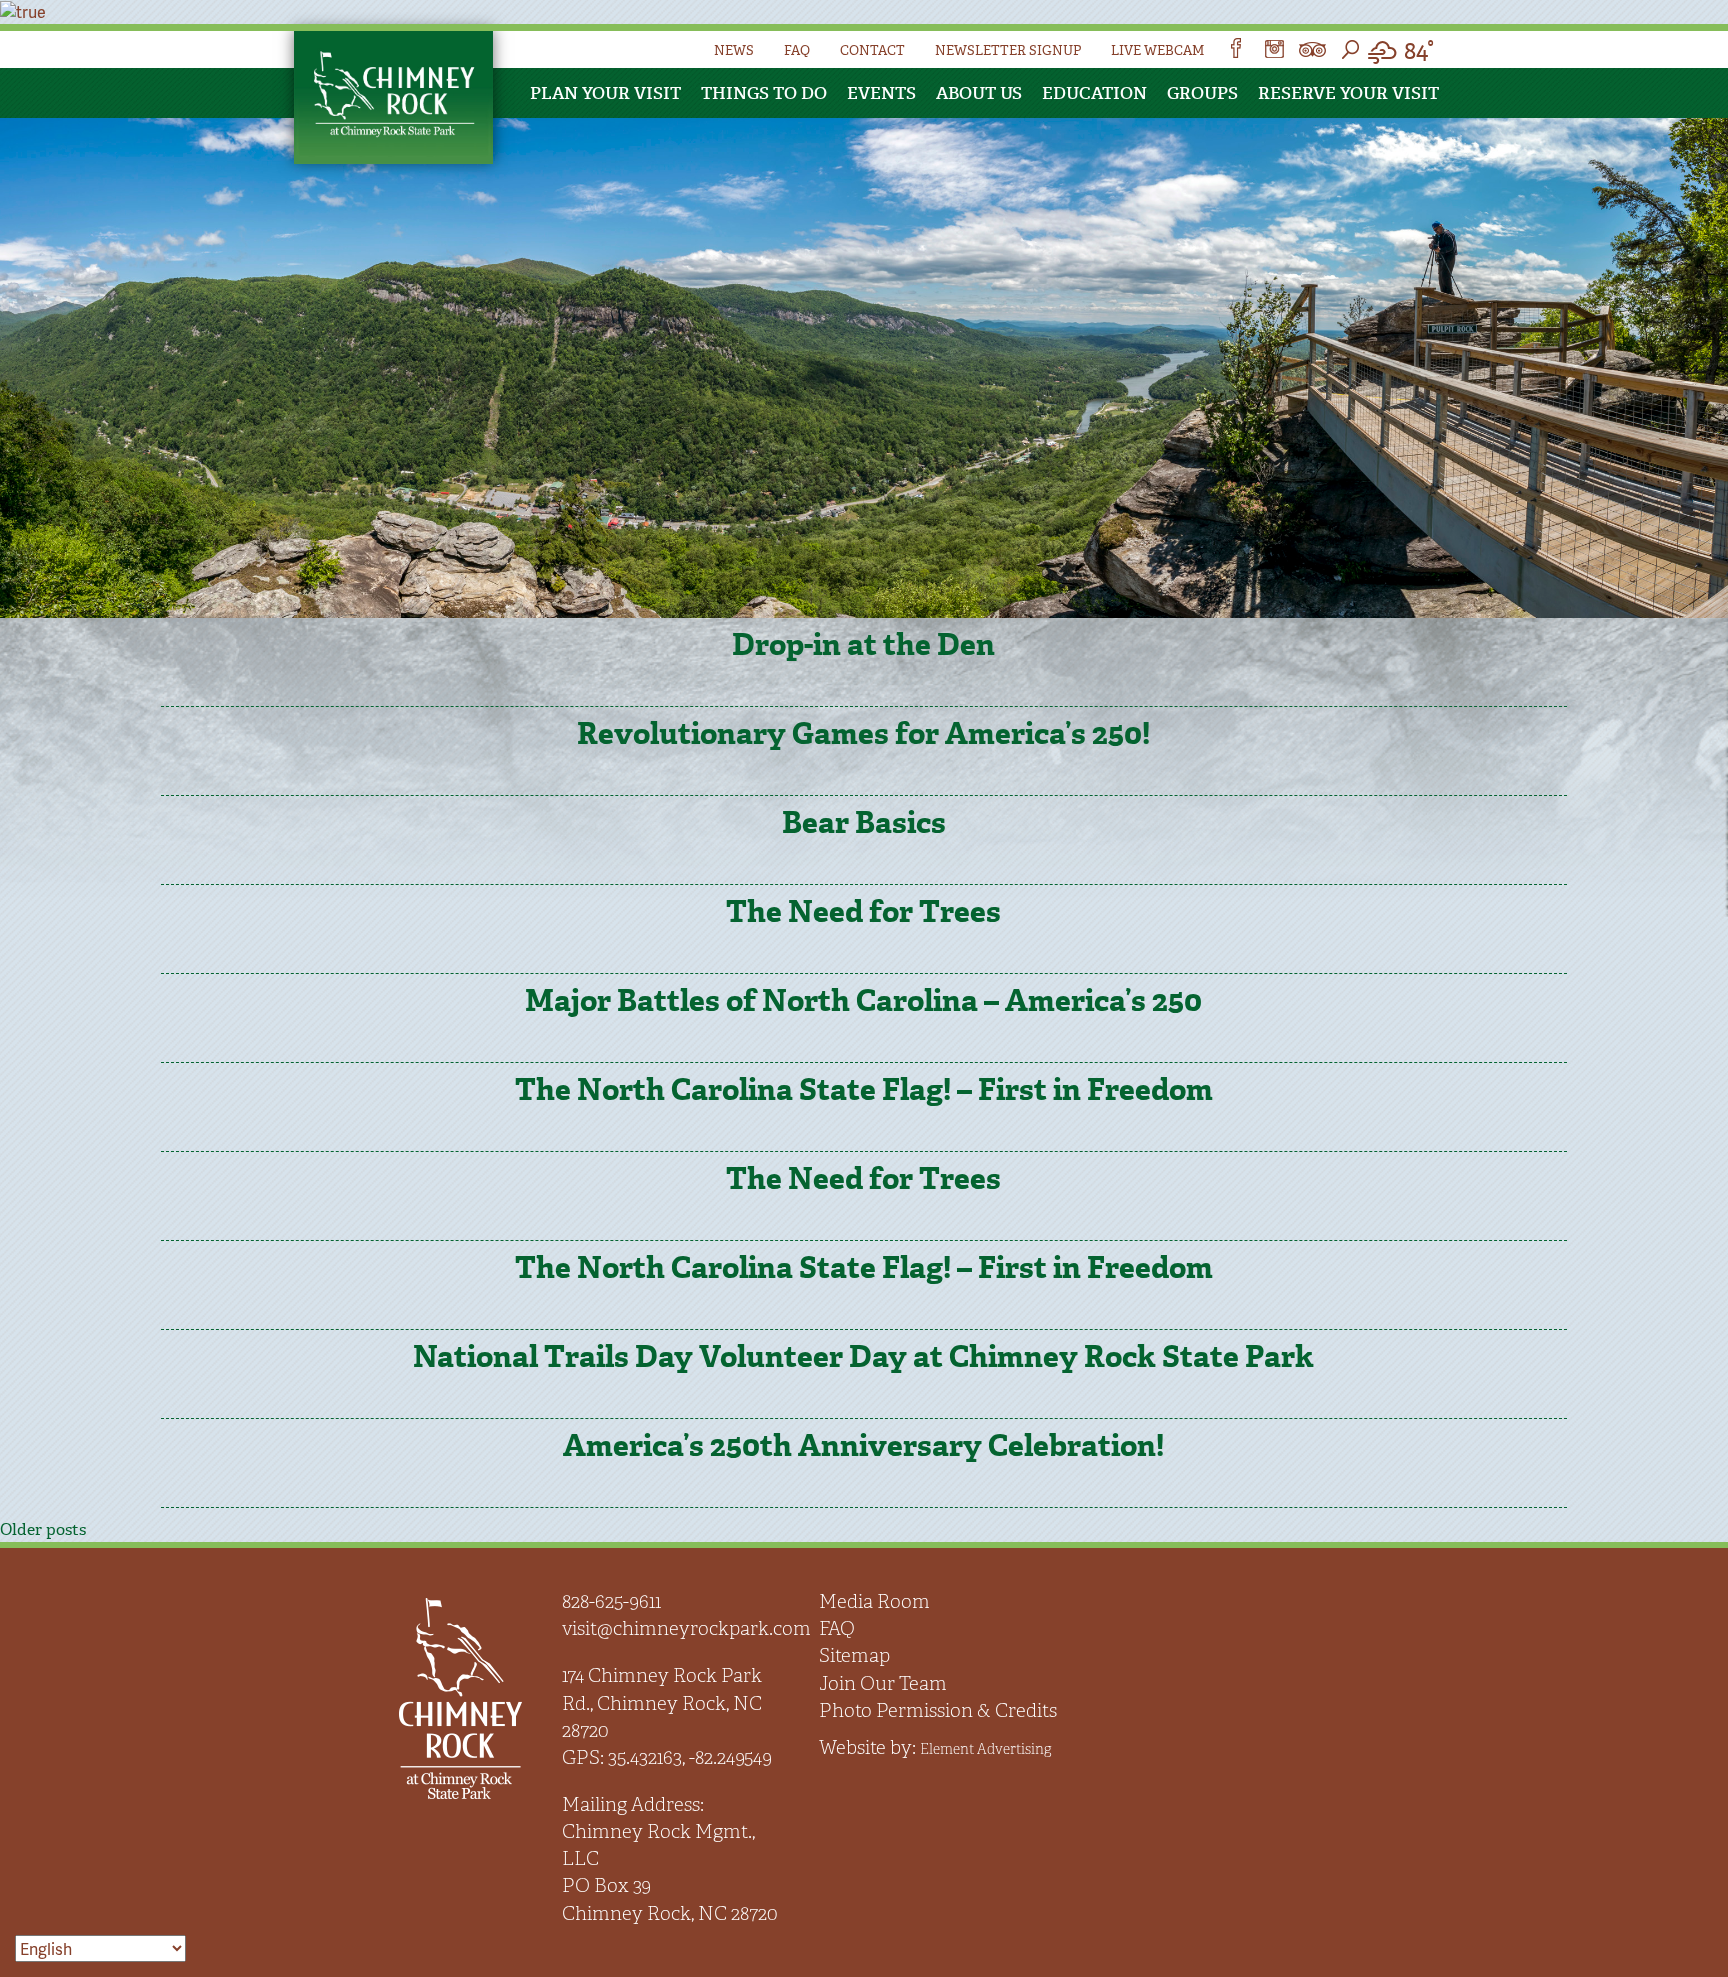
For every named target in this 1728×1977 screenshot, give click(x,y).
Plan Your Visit (605, 93)
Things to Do (764, 93)
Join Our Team (883, 1683)
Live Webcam (1157, 50)
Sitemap (854, 1655)
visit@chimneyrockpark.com (686, 1628)
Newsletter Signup (1008, 50)
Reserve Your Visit (1348, 93)
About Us (979, 93)
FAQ (797, 50)
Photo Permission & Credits (938, 1710)
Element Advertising (985, 1749)
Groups (1202, 93)
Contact (872, 50)
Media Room (874, 1601)
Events (881, 93)
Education (1094, 93)
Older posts (43, 1529)
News (734, 50)
